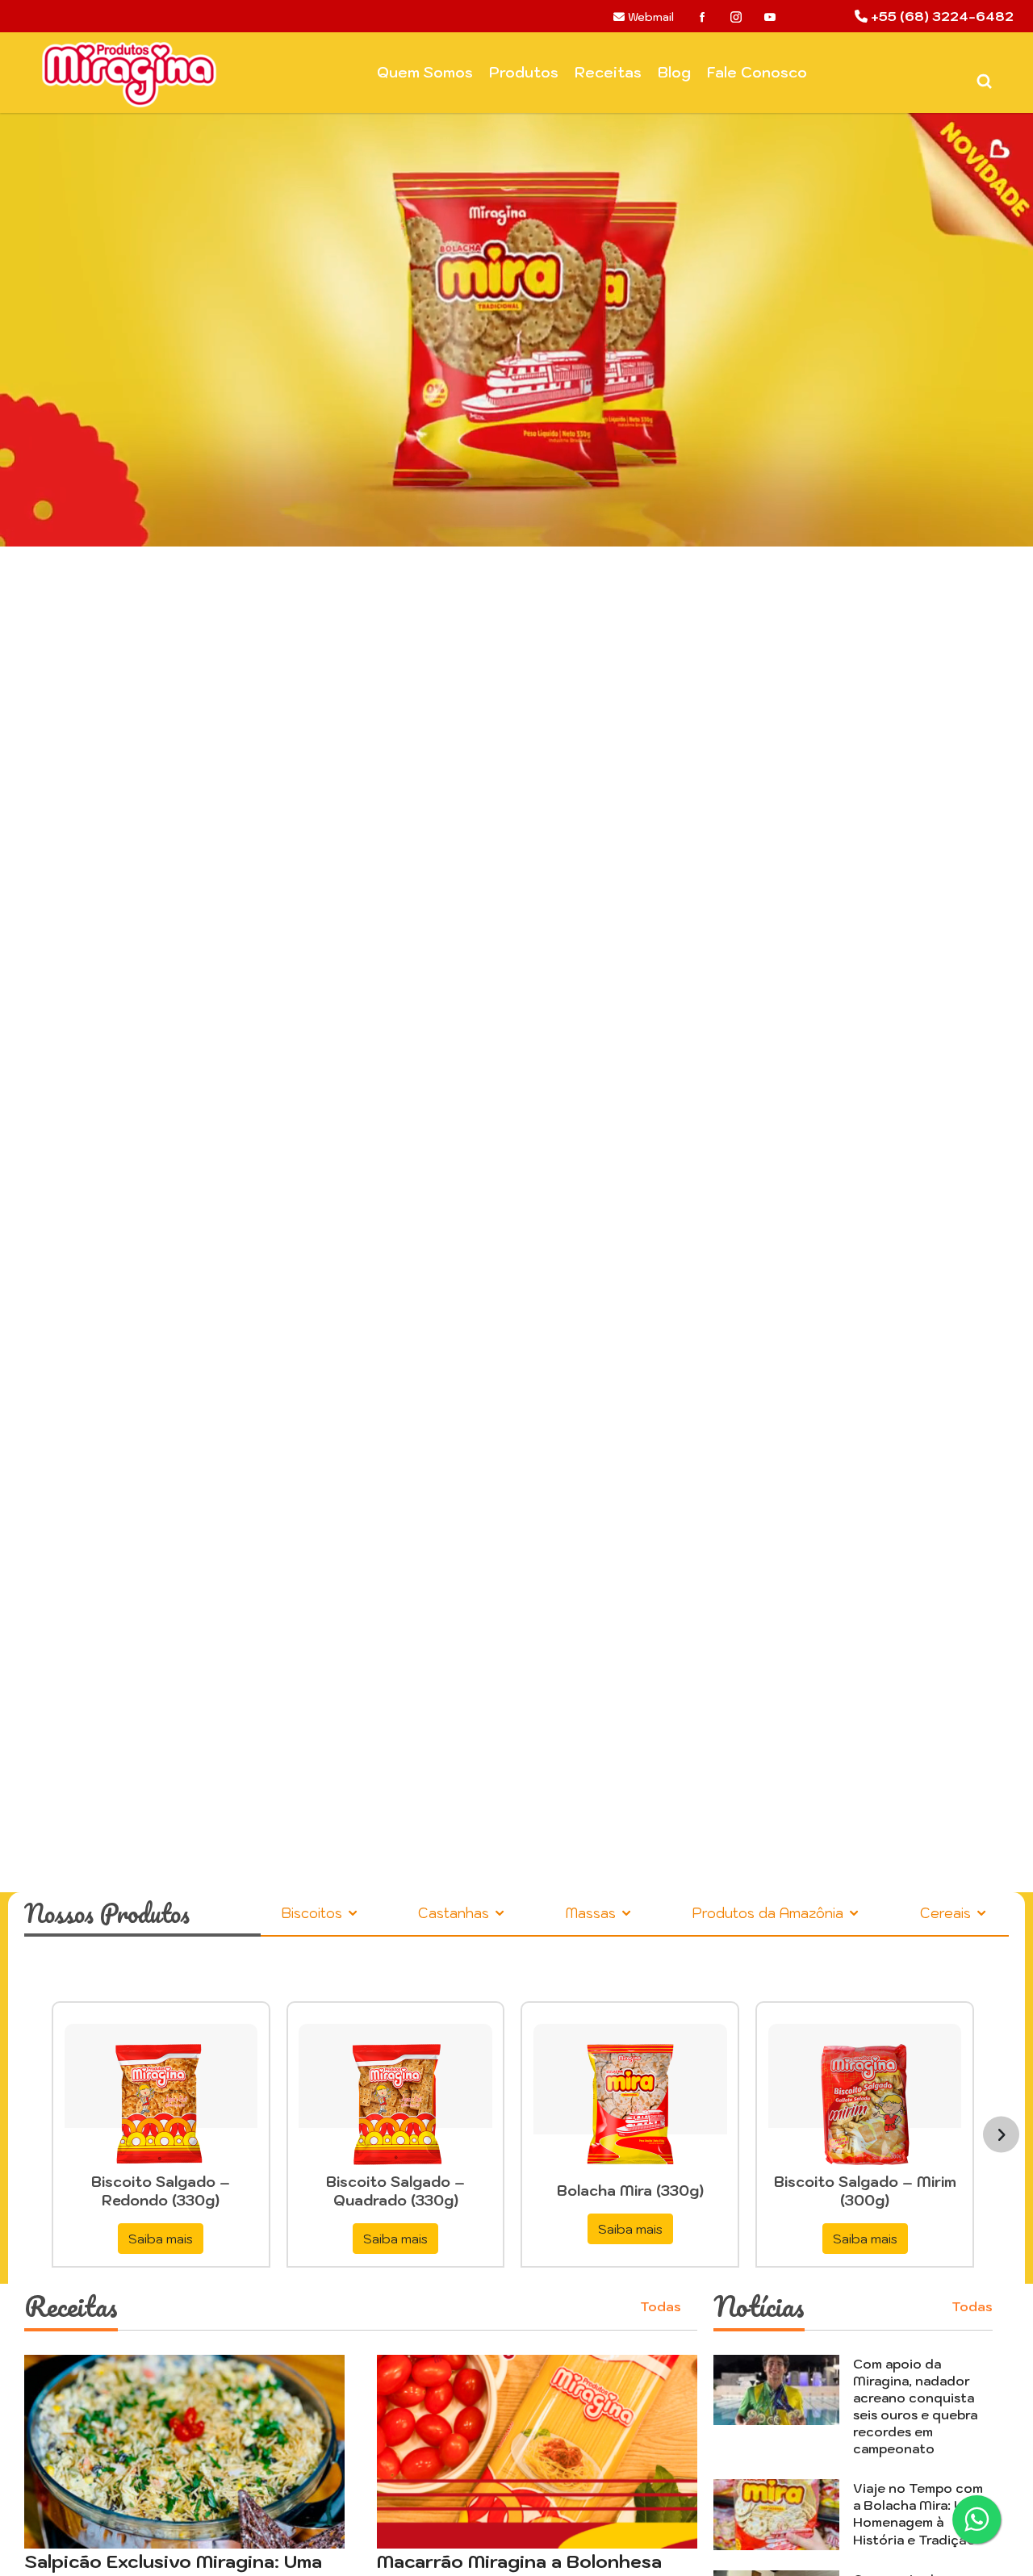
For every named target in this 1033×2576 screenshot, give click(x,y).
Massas (593, 1913)
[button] (77, 1015)
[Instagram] (736, 17)
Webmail (649, 17)
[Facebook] (702, 17)
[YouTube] (770, 17)
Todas (661, 2306)
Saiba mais (161, 2239)
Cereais (947, 1913)
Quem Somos (425, 72)
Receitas (608, 72)
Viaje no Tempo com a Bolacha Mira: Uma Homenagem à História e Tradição (918, 2513)
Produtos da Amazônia (770, 1913)
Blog (674, 72)
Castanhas (456, 1913)
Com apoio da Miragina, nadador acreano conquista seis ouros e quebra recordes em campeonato (915, 2406)
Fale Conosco (757, 72)
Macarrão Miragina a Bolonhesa (519, 2561)
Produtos (524, 72)
